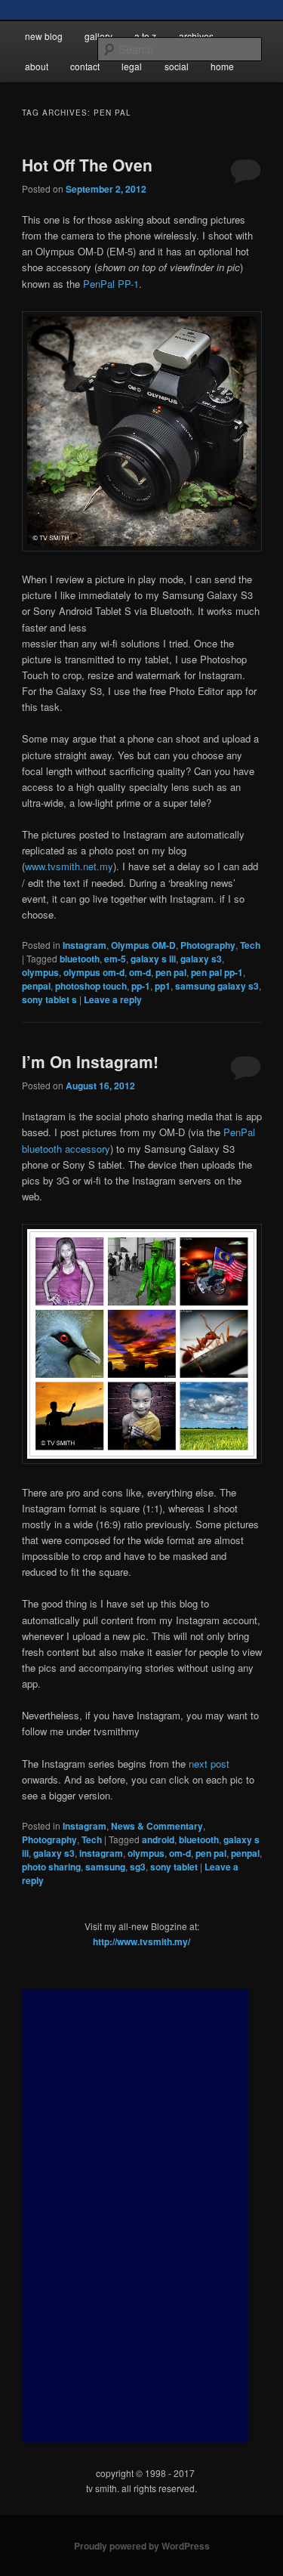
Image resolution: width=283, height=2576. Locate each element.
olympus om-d (94, 972)
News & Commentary (157, 1826)
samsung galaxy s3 (217, 986)
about (37, 66)
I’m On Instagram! (90, 1061)
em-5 (115, 959)
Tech (250, 945)
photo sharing (51, 1867)
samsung (105, 1867)
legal (132, 66)
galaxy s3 (201, 959)
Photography (208, 945)
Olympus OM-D (143, 945)
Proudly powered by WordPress (142, 2546)
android (158, 1839)
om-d (140, 972)
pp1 (163, 986)
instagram (101, 1853)
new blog (44, 36)
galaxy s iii (153, 959)
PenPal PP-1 (111, 284)
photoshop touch (91, 986)
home (222, 66)
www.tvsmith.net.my (69, 866)
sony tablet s (49, 999)
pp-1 (141, 986)
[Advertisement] (135, 2216)
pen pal (171, 972)
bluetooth (80, 959)
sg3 (138, 1867)
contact (85, 66)
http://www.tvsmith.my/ (141, 1941)
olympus (40, 972)
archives (196, 36)
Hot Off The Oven (87, 165)
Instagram (85, 945)
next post (209, 1764)
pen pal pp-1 (217, 972)
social (177, 66)
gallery (98, 36)
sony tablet (174, 1867)
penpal (36, 986)
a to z (145, 36)
